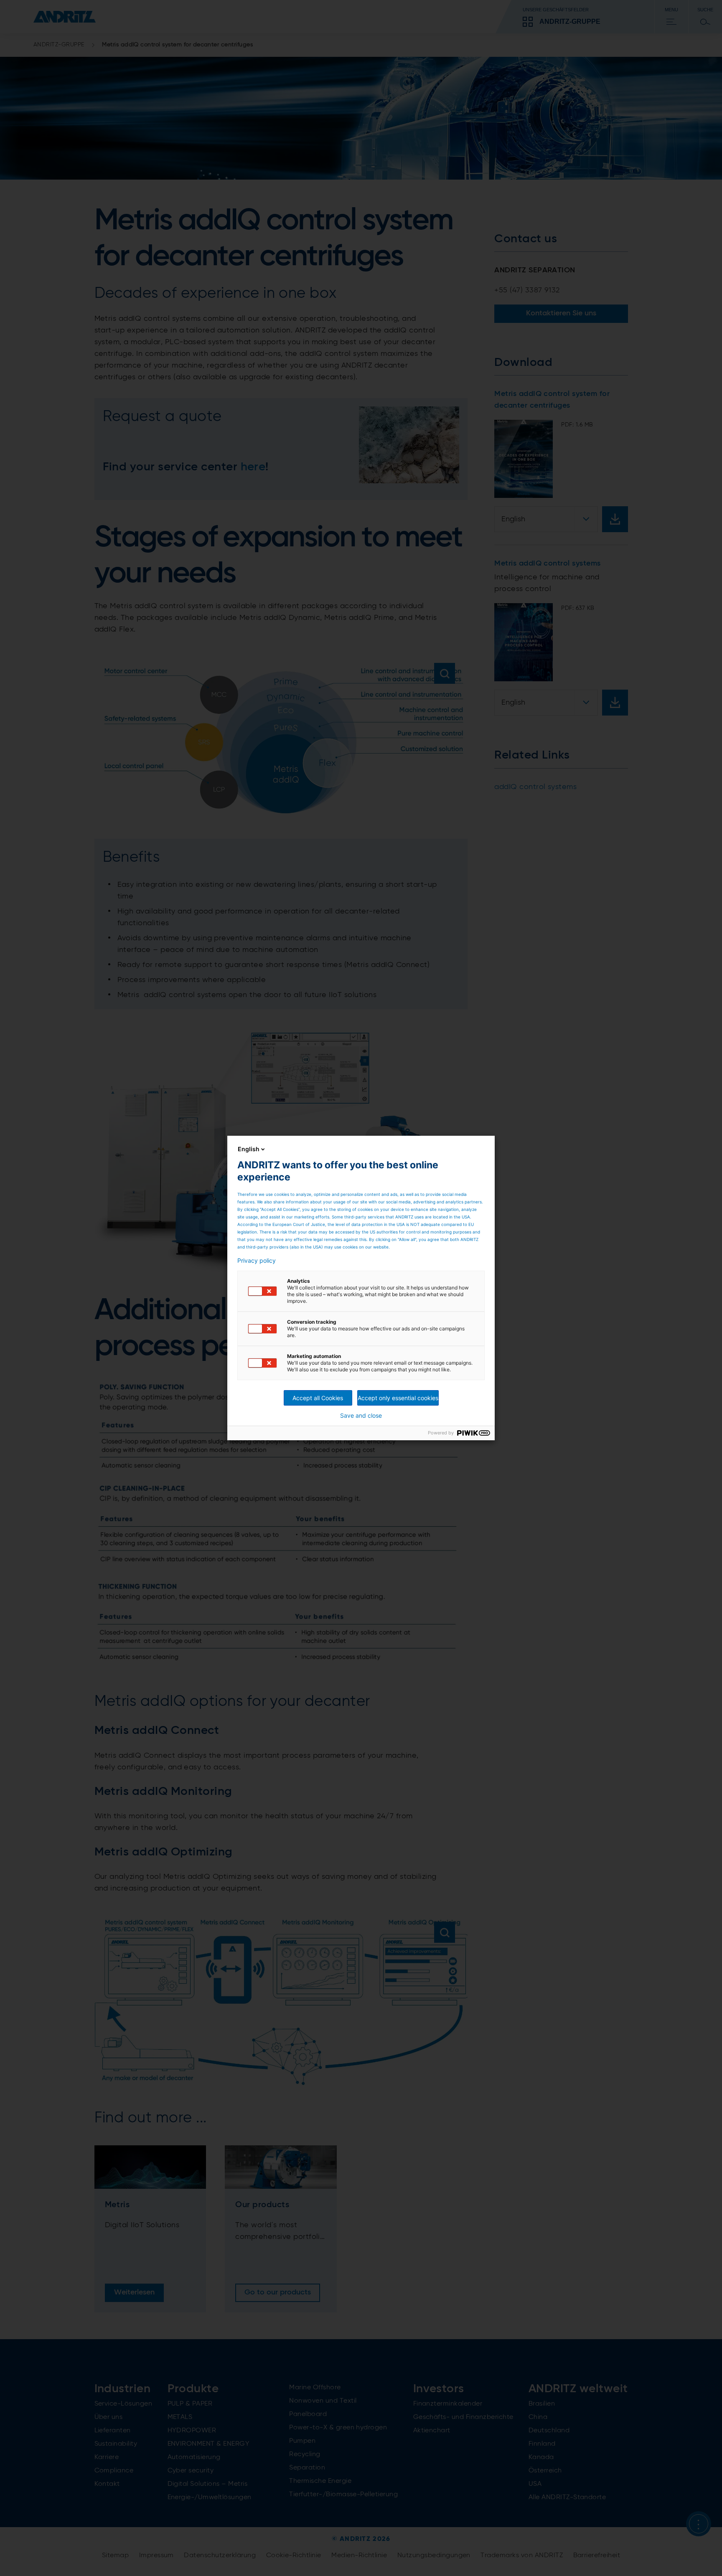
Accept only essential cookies (398, 1398)
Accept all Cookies (318, 1398)
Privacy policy (257, 1261)
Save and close (361, 1416)
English (249, 1149)
